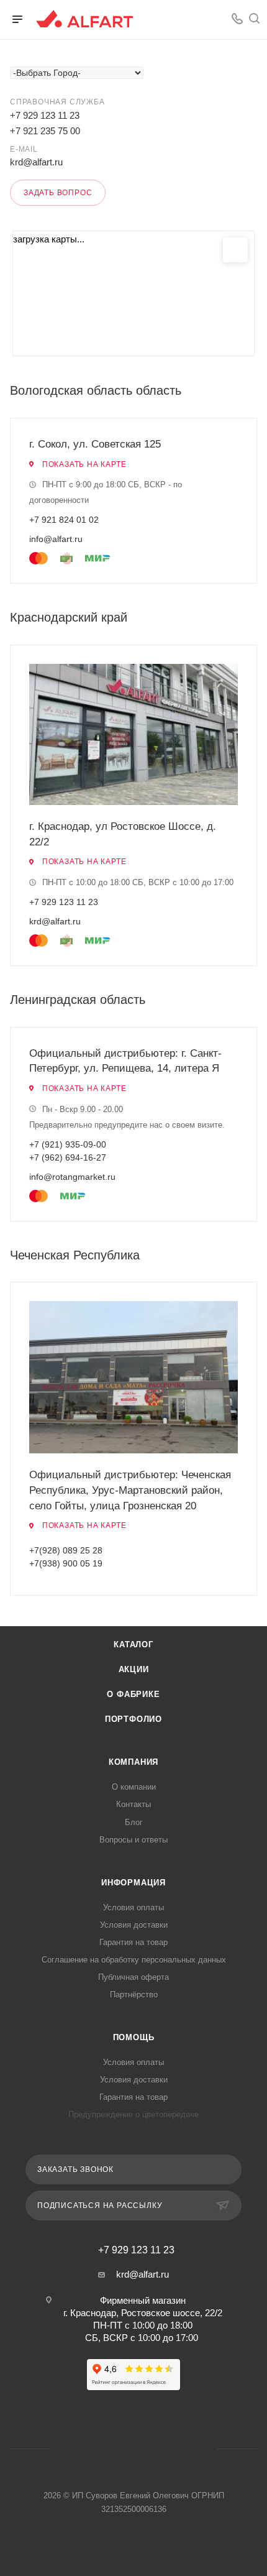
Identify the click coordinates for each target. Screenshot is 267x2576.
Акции (134, 1669)
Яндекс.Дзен (181, 2449)
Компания (133, 1762)
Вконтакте (189, 19)
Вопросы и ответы (133, 1840)
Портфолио (133, 1719)
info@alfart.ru (56, 539)
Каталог (133, 1644)
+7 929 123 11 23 (45, 115)
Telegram (118, 2449)
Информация (133, 1883)
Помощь (134, 2037)
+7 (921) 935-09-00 (68, 1144)
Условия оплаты (133, 1907)
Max (149, 2449)
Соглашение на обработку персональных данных (134, 1960)
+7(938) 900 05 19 (66, 1563)
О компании (134, 1787)
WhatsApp (212, 19)
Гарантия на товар (133, 1942)
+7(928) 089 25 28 (66, 1550)
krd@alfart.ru (36, 162)
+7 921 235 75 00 (45, 131)
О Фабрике (133, 1694)
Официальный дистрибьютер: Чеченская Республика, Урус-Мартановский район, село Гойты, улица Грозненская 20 (130, 1490)
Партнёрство (134, 1994)
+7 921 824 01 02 (64, 520)
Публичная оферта (133, 1977)
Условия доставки (134, 1925)
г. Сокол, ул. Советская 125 (95, 444)
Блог (134, 1822)
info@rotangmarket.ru (72, 1177)
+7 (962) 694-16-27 (68, 1157)
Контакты (133, 1804)
